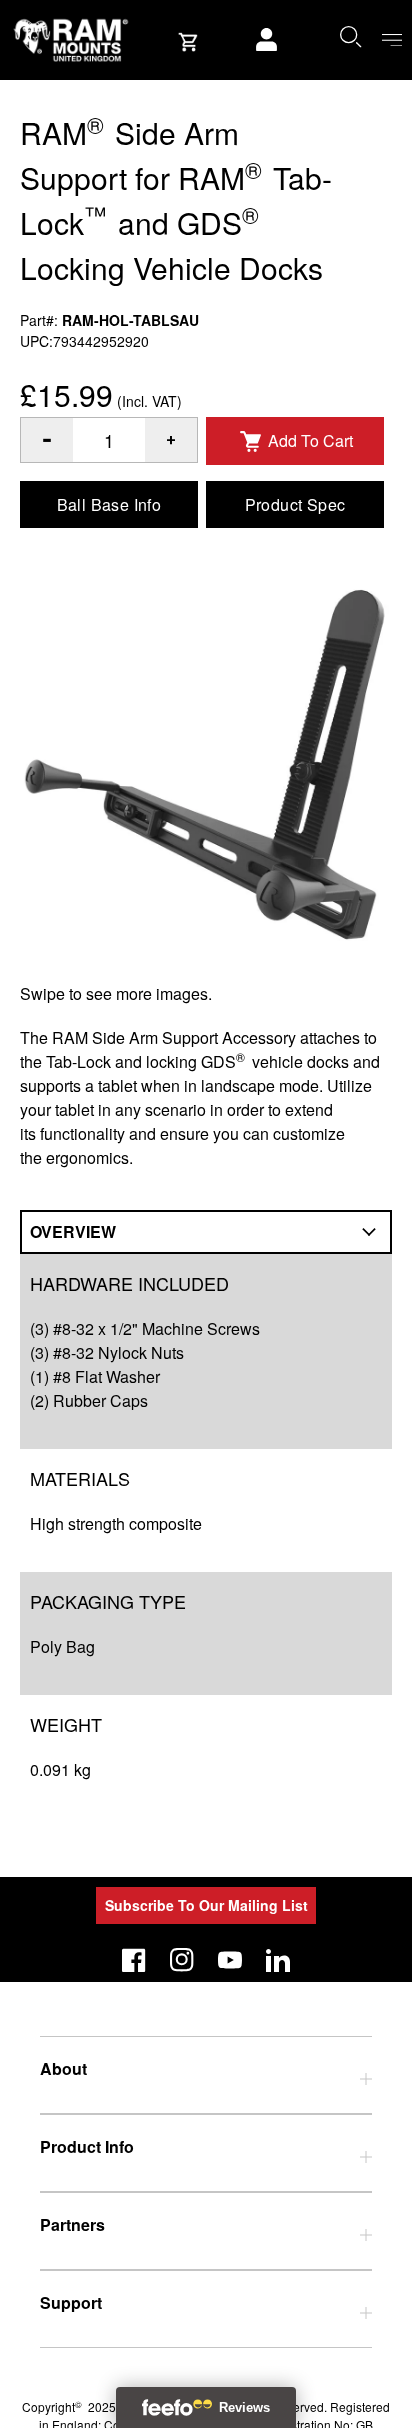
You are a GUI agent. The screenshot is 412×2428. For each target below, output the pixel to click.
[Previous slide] (69, 1214)
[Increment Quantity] (47, 440)
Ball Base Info (109, 504)
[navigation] (392, 40)
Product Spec (295, 504)
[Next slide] (343, 1214)
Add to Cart (310, 440)
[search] (350, 36)
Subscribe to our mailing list (206, 1905)
